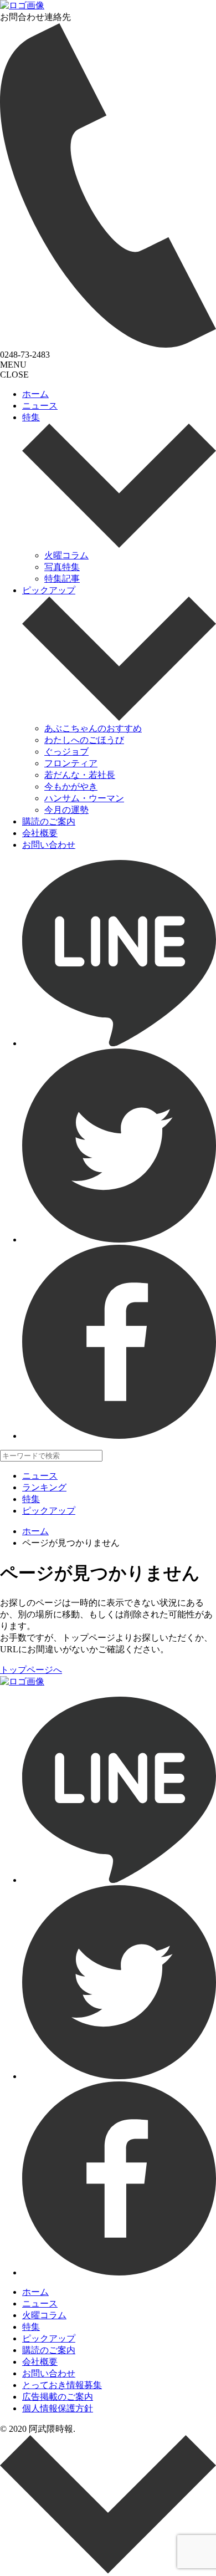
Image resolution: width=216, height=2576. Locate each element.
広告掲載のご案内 (58, 2397)
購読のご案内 (49, 821)
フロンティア (71, 763)
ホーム (35, 394)
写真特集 (62, 567)
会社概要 (40, 833)
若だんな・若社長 (80, 775)
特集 (31, 417)
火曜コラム (66, 555)
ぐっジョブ (66, 752)
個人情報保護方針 (58, 2408)
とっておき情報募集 (62, 2385)
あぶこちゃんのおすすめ (93, 728)
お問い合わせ (49, 845)
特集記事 (62, 579)
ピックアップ (49, 590)
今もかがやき (71, 786)
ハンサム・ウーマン (84, 798)
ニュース (40, 406)
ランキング (44, 1487)
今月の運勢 (66, 810)
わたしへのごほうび (84, 740)
